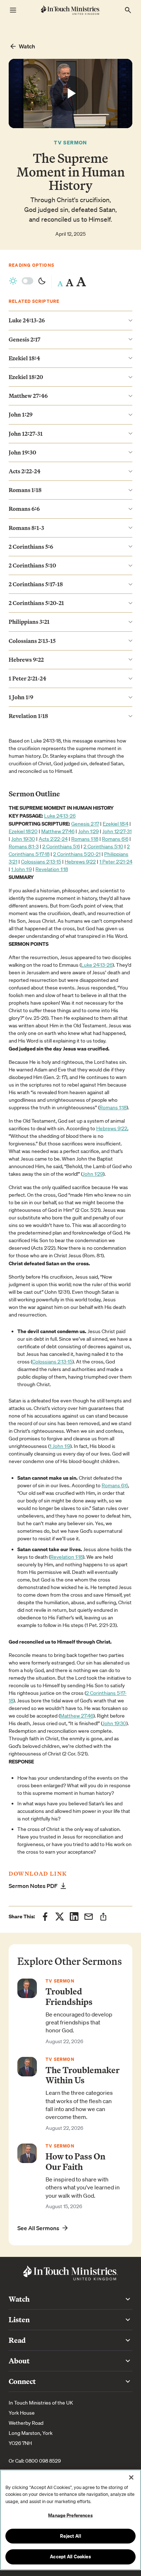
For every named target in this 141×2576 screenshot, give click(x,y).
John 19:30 (23, 839)
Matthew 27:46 (58, 831)
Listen (19, 2320)
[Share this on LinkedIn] (74, 1916)
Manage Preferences (70, 2515)
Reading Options (31, 265)
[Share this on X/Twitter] (60, 1916)
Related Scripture (34, 301)
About (19, 2361)
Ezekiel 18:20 (23, 831)
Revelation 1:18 (52, 869)
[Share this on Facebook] (45, 1916)
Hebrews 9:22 (80, 862)
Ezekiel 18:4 (116, 824)
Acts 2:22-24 (53, 839)
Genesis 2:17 (85, 824)
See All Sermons (38, 2228)
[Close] (131, 2477)
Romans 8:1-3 (24, 847)
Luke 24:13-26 (60, 816)
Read (17, 2340)
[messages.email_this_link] (89, 1916)
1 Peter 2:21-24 (116, 862)
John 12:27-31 (117, 831)
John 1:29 (88, 831)
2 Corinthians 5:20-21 (77, 854)
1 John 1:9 (22, 869)
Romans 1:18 (85, 839)
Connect (22, 2381)
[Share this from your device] (103, 1917)
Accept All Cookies (70, 2557)
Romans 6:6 (115, 839)
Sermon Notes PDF (33, 1886)
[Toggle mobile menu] (13, 10)
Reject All (70, 2536)
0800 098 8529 (43, 2461)
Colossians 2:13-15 (41, 862)
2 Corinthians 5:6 (61, 847)
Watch (27, 46)
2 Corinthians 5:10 (103, 847)
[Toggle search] (128, 10)
